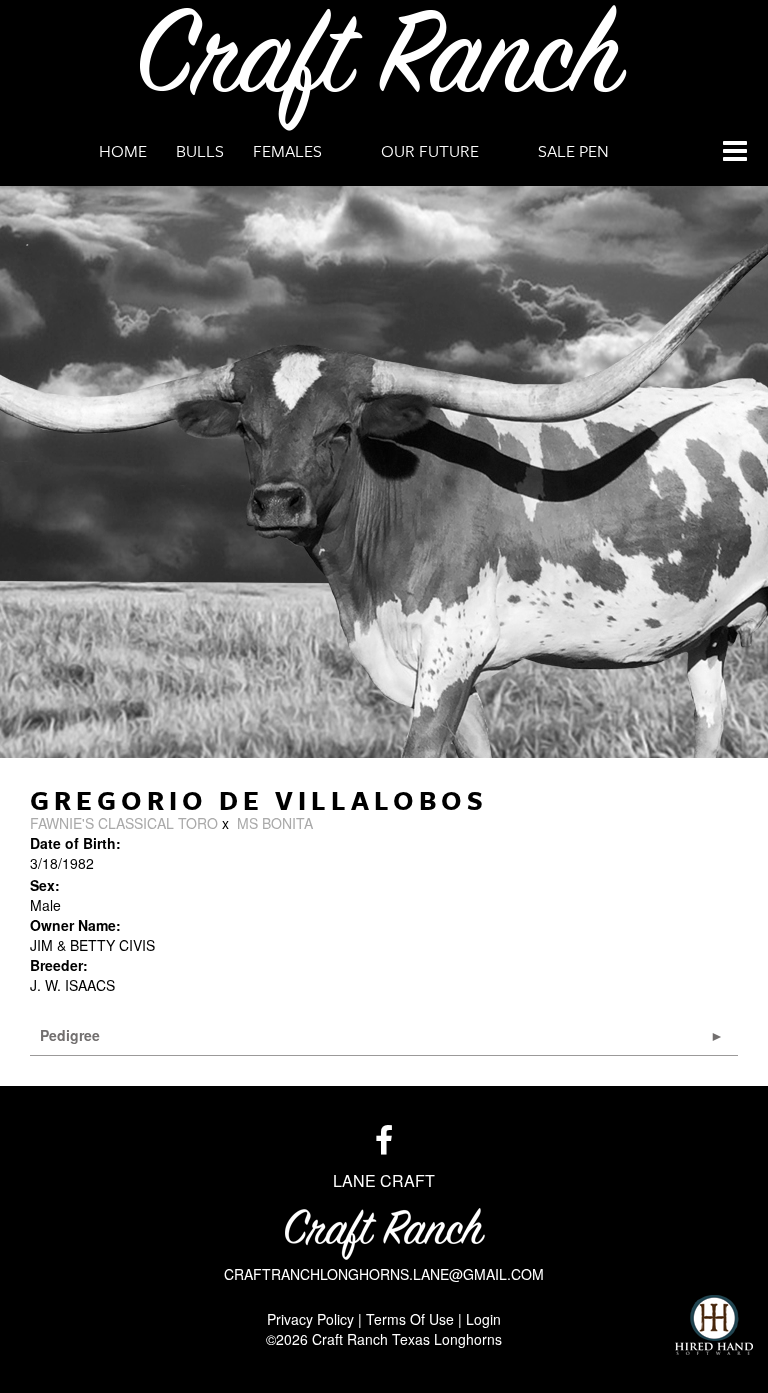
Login (483, 1319)
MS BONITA (275, 823)
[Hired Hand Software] (714, 1325)
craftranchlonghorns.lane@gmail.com (384, 1274)
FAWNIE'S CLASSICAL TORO (124, 823)
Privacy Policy (310, 1319)
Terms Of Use (410, 1319)
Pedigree (70, 1035)
